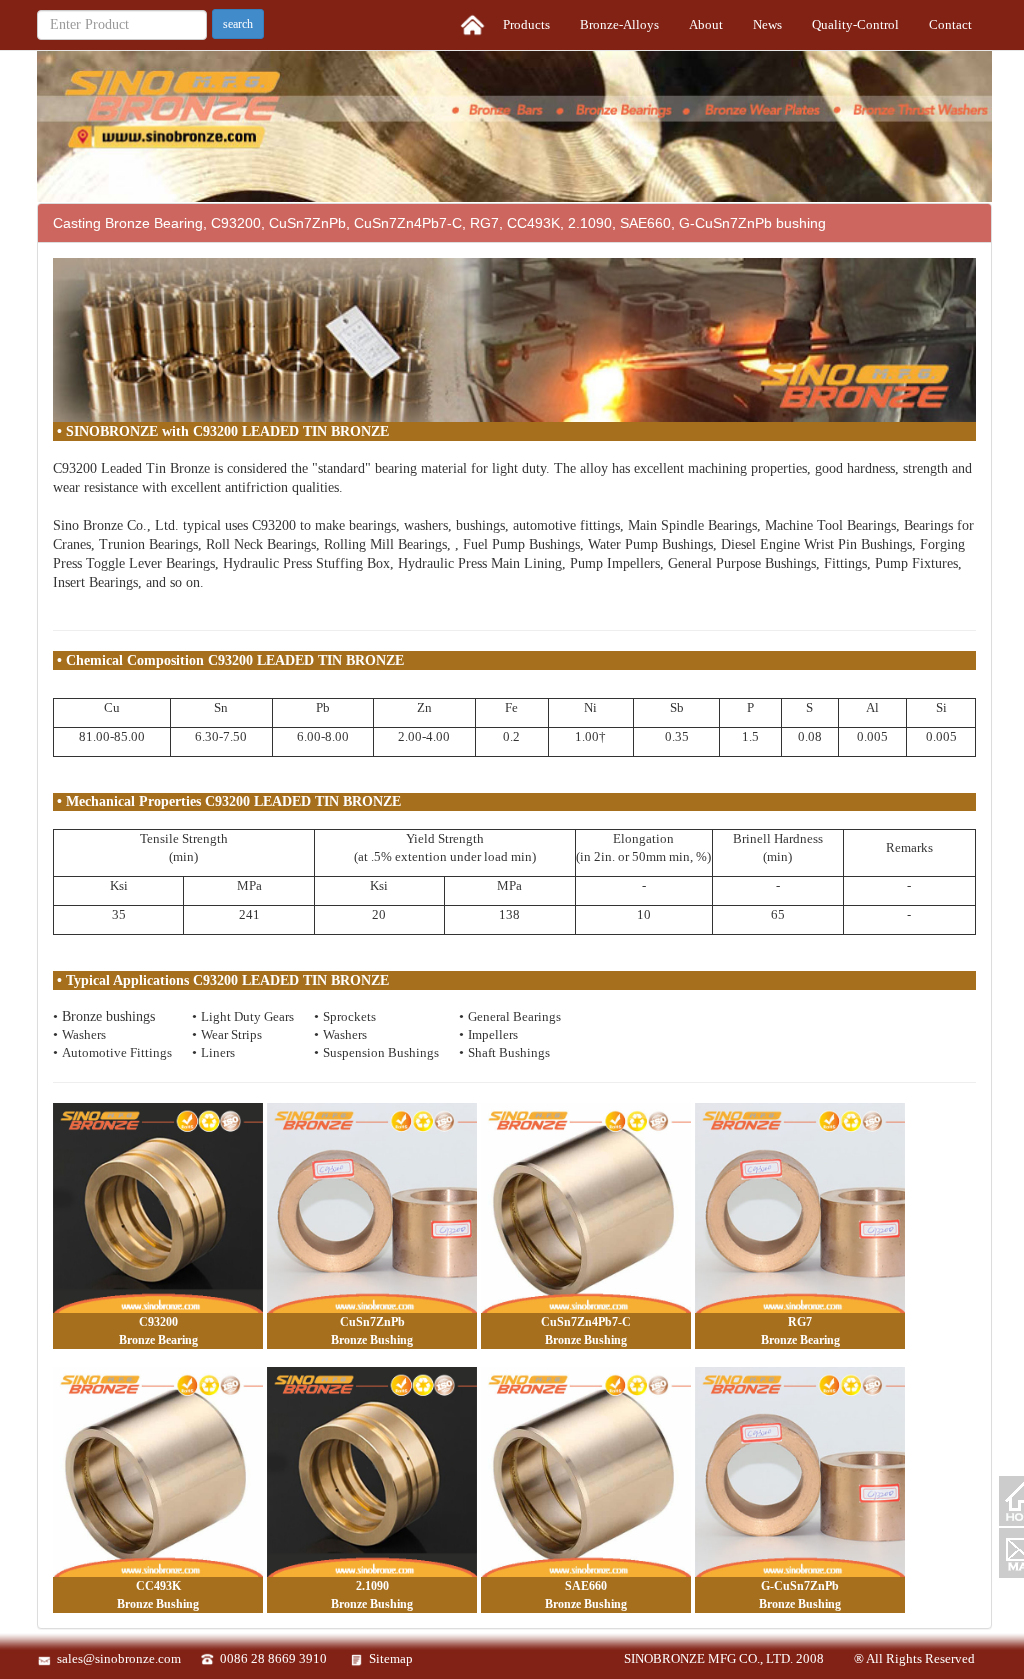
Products (526, 24)
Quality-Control (855, 24)
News (767, 24)
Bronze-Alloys (619, 24)
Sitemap (391, 1658)
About (706, 24)
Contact (950, 24)
